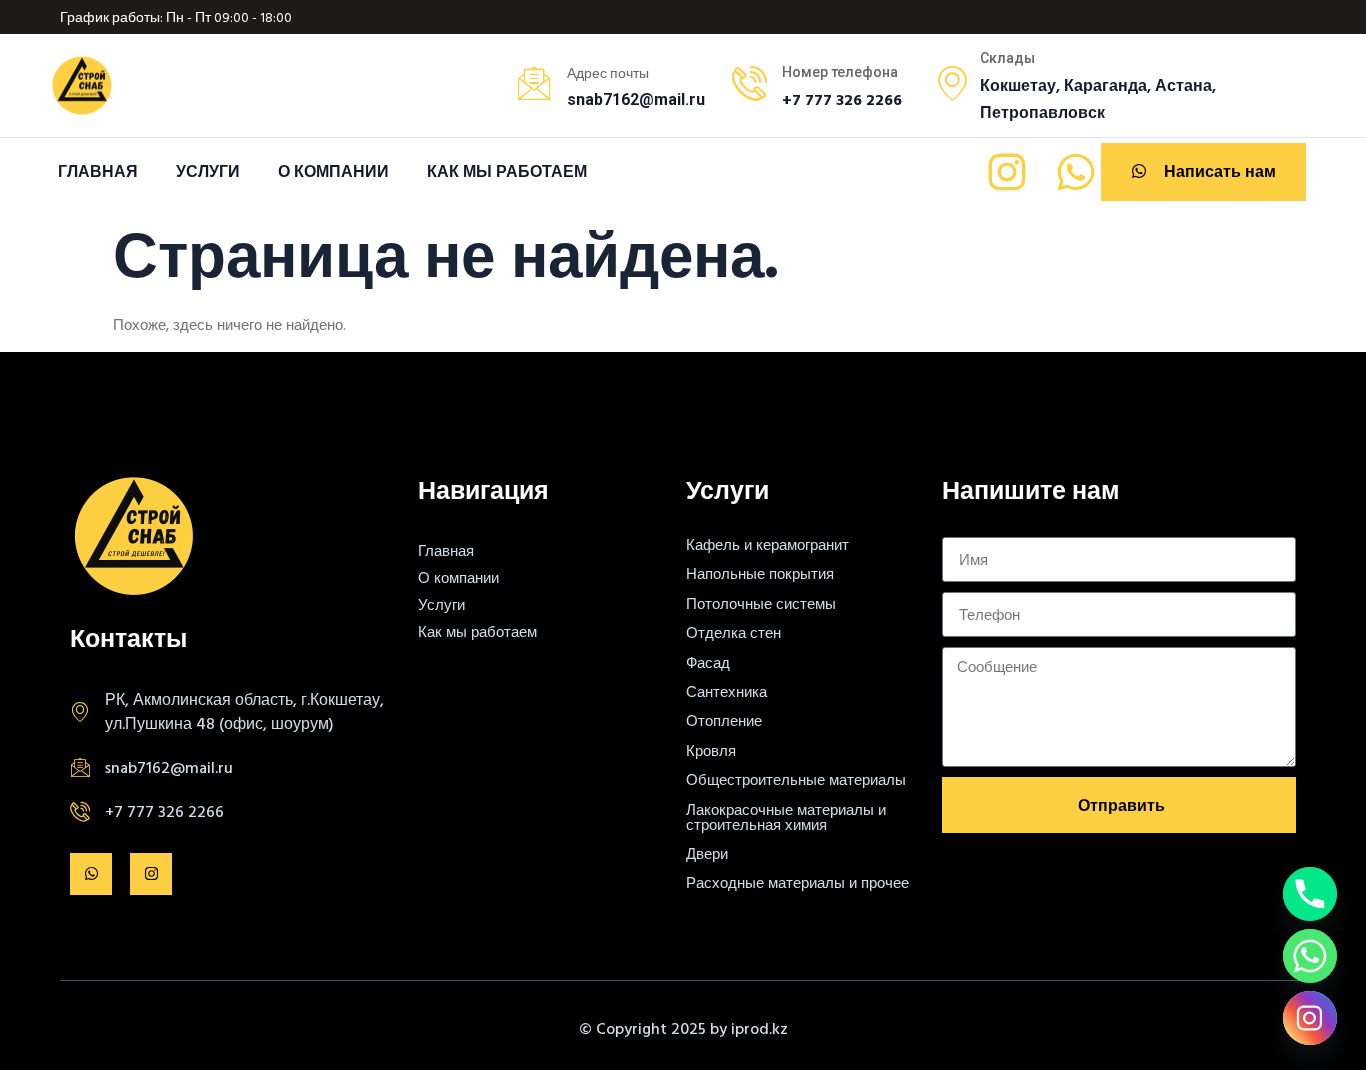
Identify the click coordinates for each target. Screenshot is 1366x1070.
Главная (98, 171)
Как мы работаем (507, 171)
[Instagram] (1007, 172)
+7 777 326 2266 (164, 811)
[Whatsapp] (1076, 172)
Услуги (208, 171)
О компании (333, 171)
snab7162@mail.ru (169, 767)
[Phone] (1310, 894)
